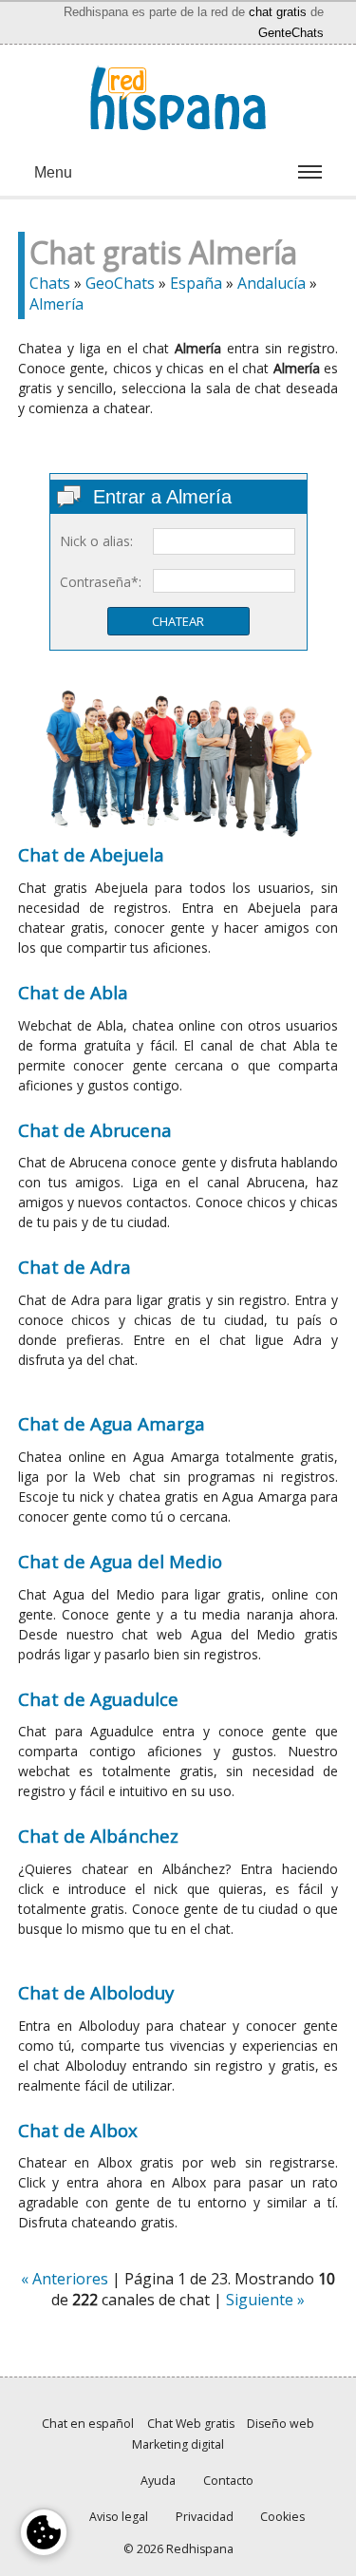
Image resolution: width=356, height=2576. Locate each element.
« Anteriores (65, 2279)
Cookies (282, 2517)
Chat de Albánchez (98, 1836)
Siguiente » (265, 2300)
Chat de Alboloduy (96, 1992)
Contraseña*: (101, 582)
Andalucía (272, 283)
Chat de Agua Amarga (112, 1423)
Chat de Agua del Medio (120, 1561)
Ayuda (158, 2481)
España (196, 283)
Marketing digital (178, 2444)
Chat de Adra (75, 1267)
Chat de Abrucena (95, 1130)
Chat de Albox (78, 2130)
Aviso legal (119, 2517)
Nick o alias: (96, 541)
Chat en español (88, 2424)
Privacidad (205, 2517)
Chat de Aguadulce (98, 1699)
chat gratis (278, 12)
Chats (50, 283)
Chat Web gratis (191, 2424)
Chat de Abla (73, 992)
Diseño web (281, 2424)
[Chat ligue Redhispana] (178, 98)
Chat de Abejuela (91, 854)
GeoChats (120, 283)
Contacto (228, 2481)
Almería (56, 304)
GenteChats (291, 33)
